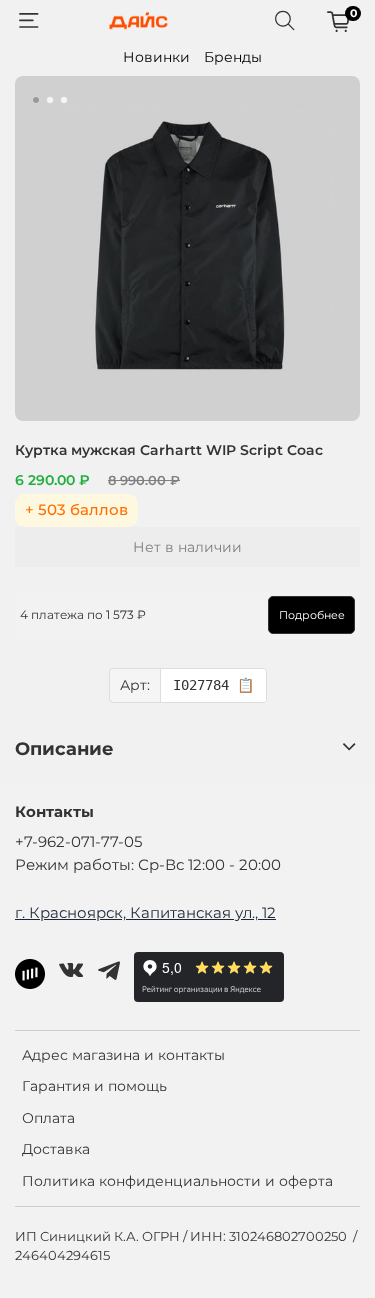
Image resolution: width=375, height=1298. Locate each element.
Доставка (56, 1149)
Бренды (233, 57)
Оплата (48, 1118)
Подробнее (312, 615)
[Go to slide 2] (50, 100)
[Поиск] (285, 21)
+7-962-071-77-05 (78, 841)
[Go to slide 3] (64, 100)
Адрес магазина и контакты (123, 1055)
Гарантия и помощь (94, 1086)
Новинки (156, 57)
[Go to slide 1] (36, 100)
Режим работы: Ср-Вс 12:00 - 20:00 (148, 864)
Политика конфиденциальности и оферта (177, 1181)
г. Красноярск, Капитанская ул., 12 (145, 912)
